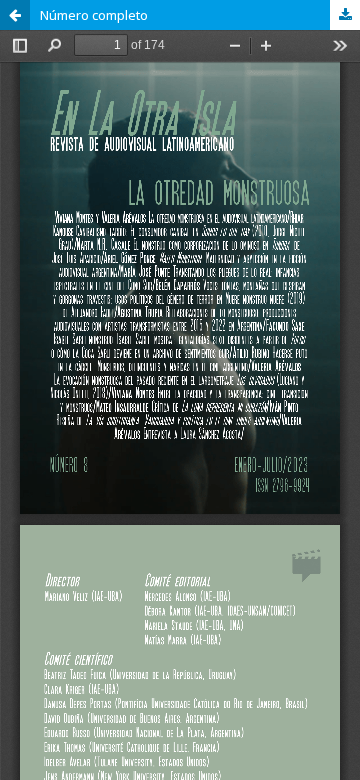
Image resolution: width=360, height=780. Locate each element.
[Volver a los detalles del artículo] (15, 15)
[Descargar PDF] (345, 15)
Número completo (94, 15)
